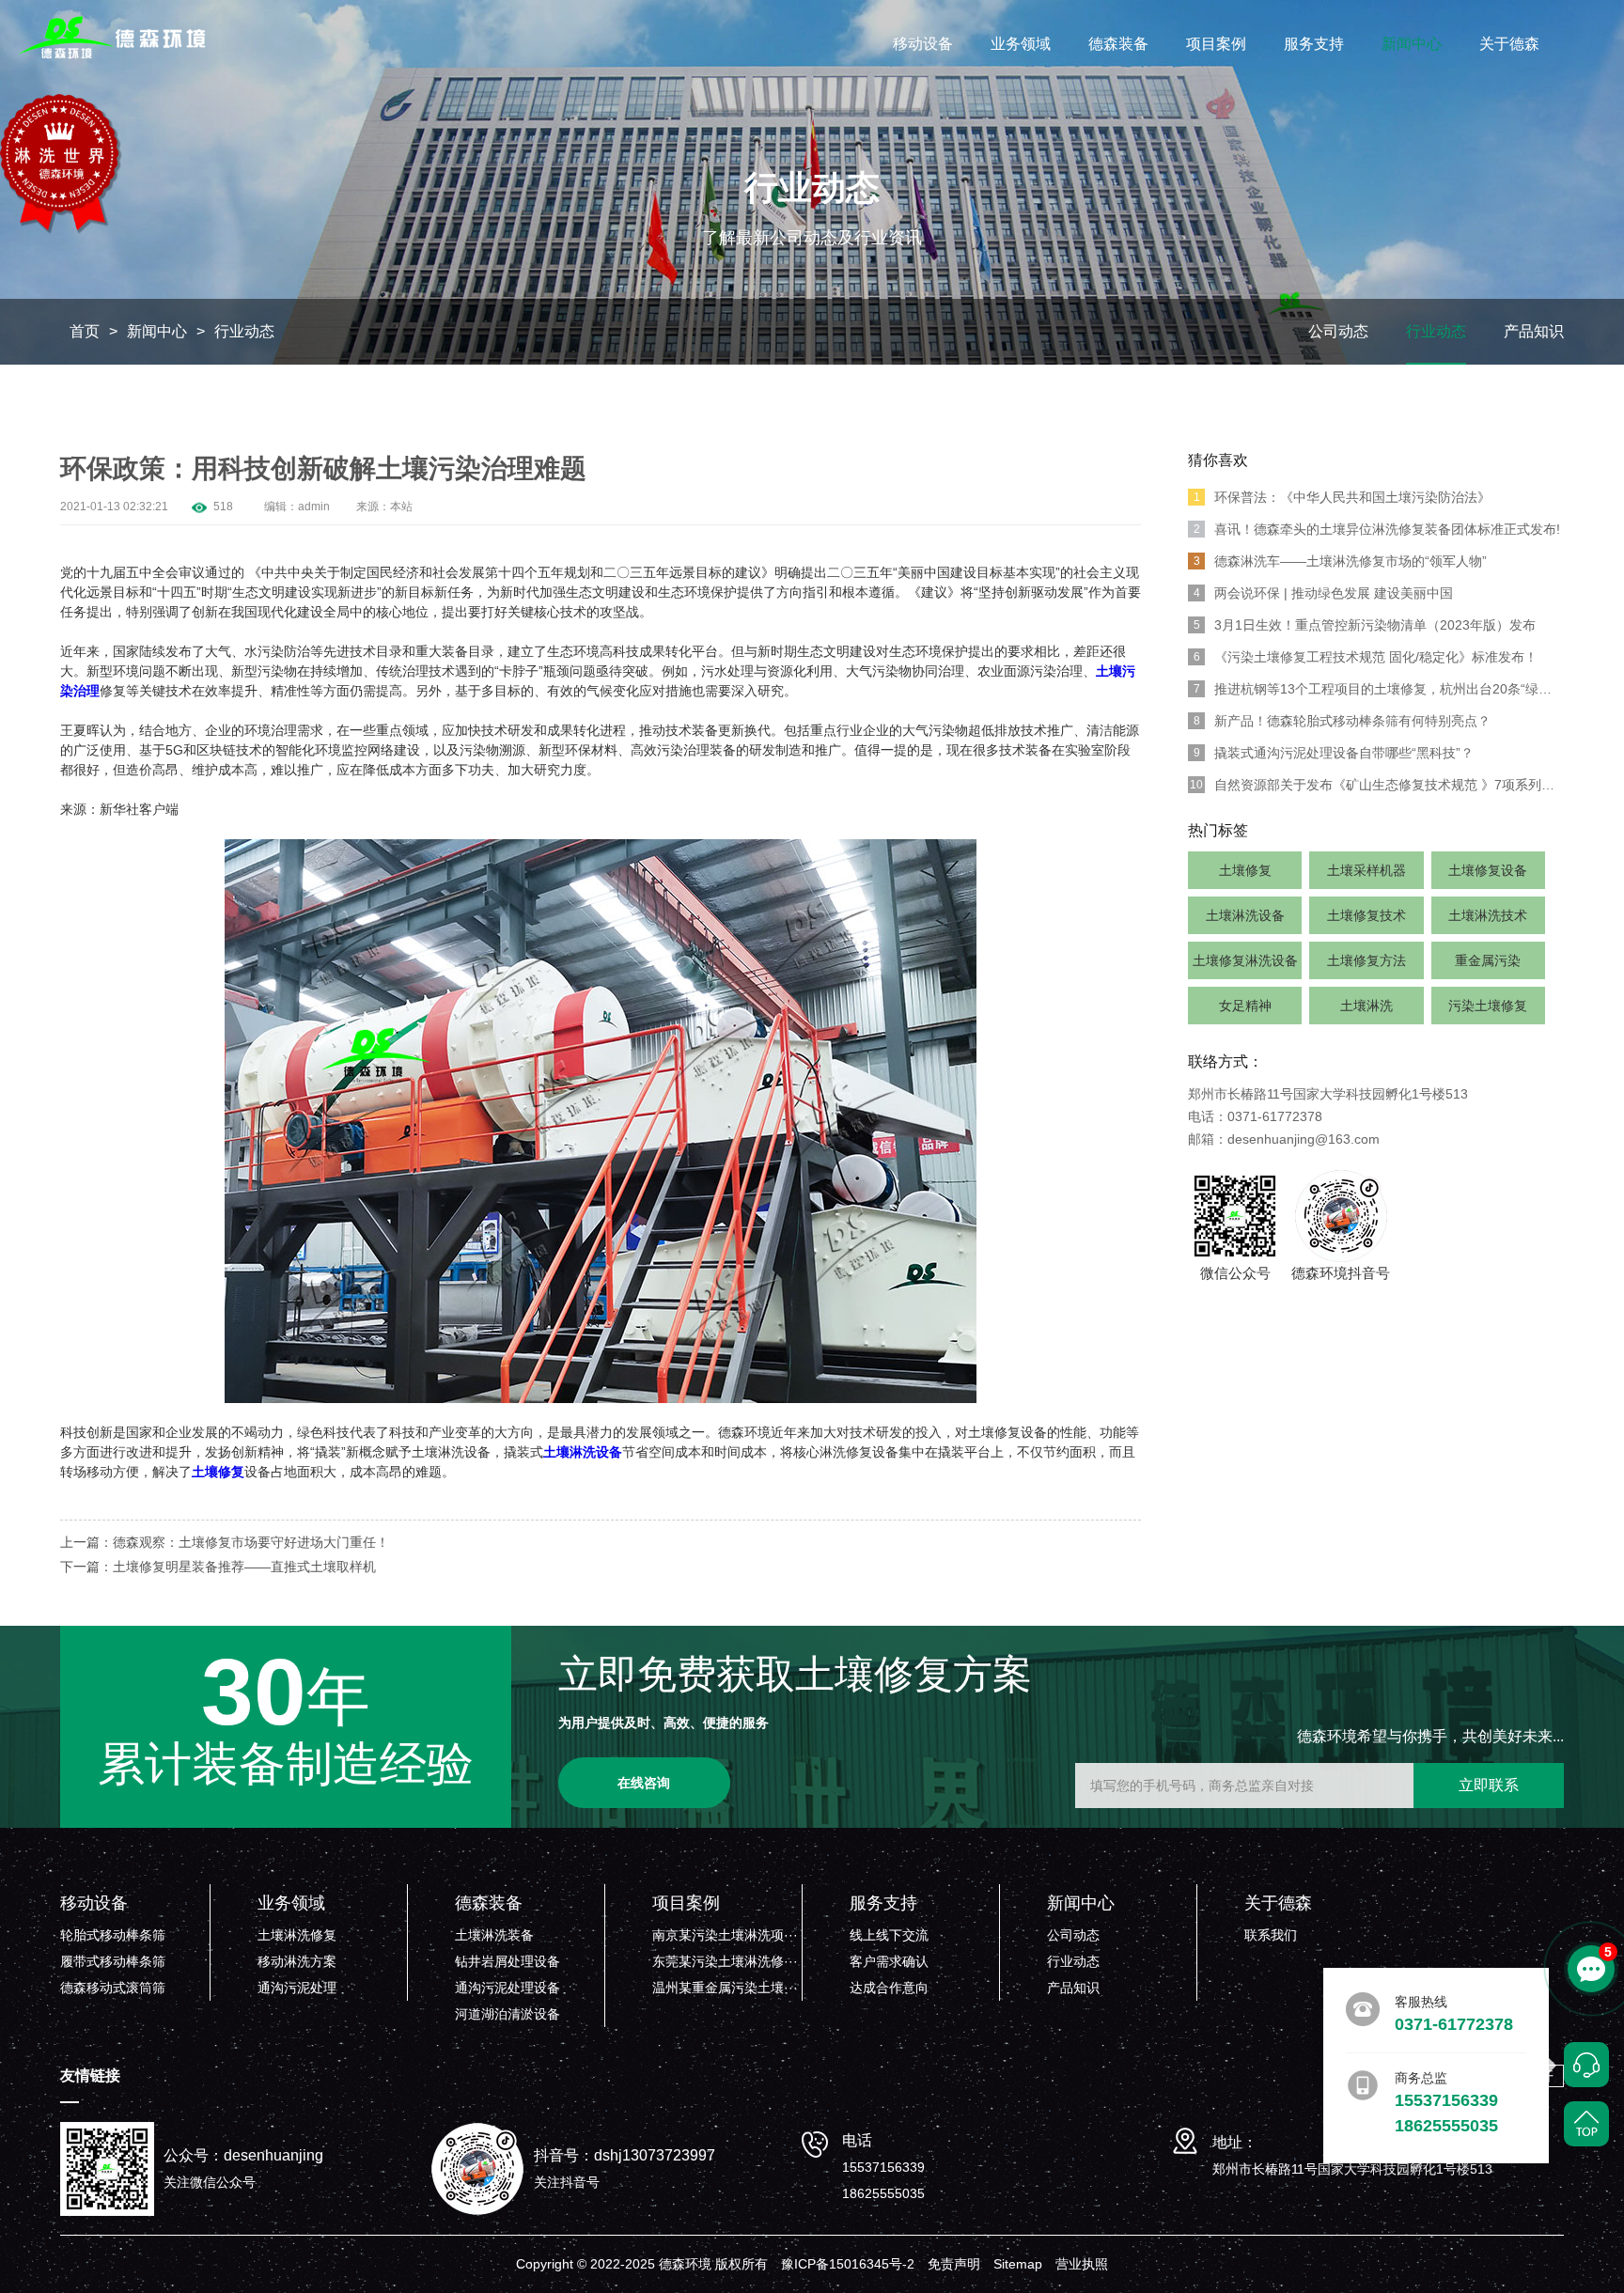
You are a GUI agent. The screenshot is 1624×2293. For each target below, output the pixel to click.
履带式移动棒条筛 (113, 1961)
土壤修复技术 (1366, 915)
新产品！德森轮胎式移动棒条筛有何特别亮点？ (1343, 721)
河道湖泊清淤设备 (507, 2014)
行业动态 (244, 331)
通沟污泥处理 (297, 1988)
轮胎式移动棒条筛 (113, 1935)
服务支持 (1314, 44)
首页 (85, 331)
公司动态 (1338, 331)
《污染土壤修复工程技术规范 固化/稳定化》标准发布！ (1366, 657)
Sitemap (1018, 2264)
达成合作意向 (889, 1988)
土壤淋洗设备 (1245, 915)
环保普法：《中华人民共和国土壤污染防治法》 (1343, 497)
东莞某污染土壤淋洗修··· (725, 1961)
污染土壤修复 (1488, 1006)
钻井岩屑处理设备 (507, 1961)
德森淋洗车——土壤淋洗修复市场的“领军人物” (1341, 561)
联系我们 (1271, 1935)
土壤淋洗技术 (1488, 915)
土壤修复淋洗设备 (1245, 960)
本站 (401, 507)
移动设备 (923, 44)
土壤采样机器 (1366, 870)
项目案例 (1216, 44)
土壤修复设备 (1488, 870)
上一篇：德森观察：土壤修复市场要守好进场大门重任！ (225, 1542)
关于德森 (1509, 44)
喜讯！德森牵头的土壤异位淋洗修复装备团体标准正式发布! (1377, 529)
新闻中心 (1412, 44)
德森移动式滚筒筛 (113, 1988)
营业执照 (1082, 2264)
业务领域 (1021, 44)
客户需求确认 (889, 1961)
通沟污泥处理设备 (507, 1988)
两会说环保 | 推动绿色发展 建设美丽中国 (1324, 593)
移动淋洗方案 (297, 1961)
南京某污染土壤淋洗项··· (725, 1935)
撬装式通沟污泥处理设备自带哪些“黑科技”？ (1334, 753)
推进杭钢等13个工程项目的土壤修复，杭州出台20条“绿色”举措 (1379, 689)
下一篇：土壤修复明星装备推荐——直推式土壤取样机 (218, 1567)
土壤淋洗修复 (297, 1935)
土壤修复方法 (1366, 960)
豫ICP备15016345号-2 (848, 2264)
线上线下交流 (889, 1935)
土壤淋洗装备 (494, 1935)
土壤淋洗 (1366, 1006)
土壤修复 (1245, 870)
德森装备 (1118, 44)
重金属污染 (1488, 960)
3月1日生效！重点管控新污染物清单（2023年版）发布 (1365, 625)
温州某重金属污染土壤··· (725, 1988)
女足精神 (1245, 1006)
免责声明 (954, 2264)
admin (314, 507)
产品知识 (1534, 331)
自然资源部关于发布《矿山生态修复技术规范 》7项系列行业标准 (1377, 785)
